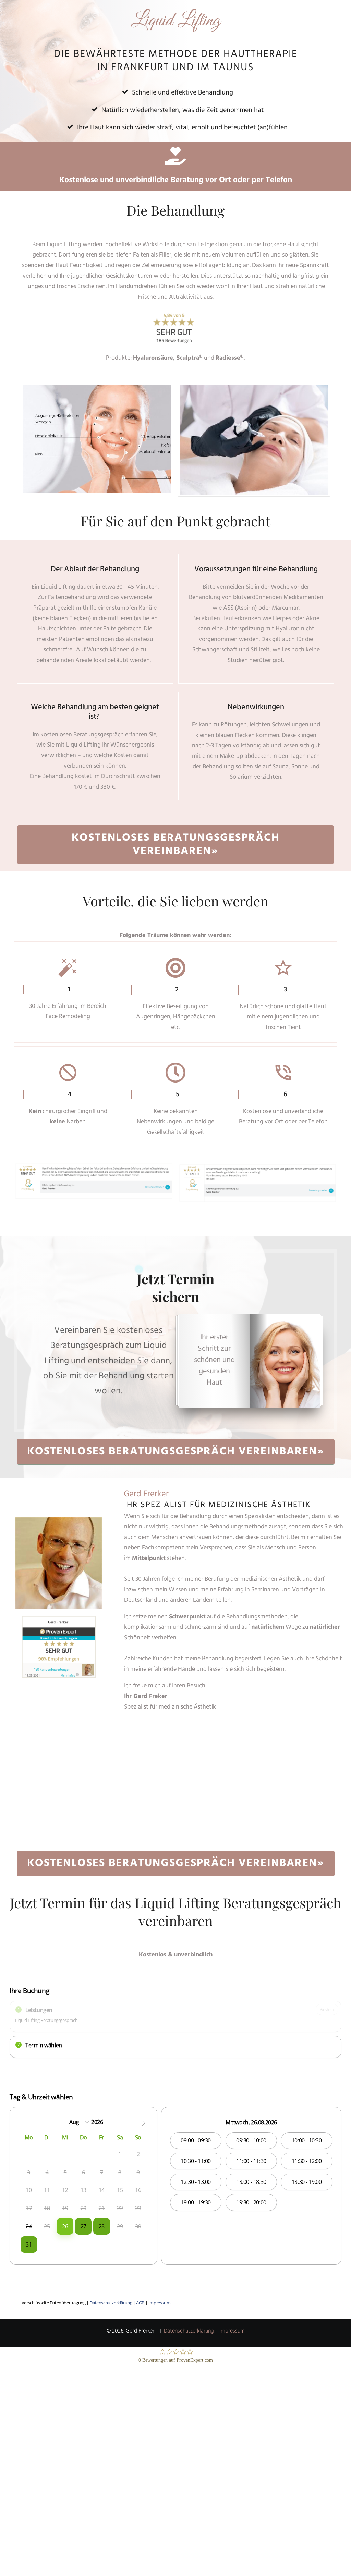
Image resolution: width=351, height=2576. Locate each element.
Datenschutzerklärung (189, 2331)
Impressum (232, 2331)
